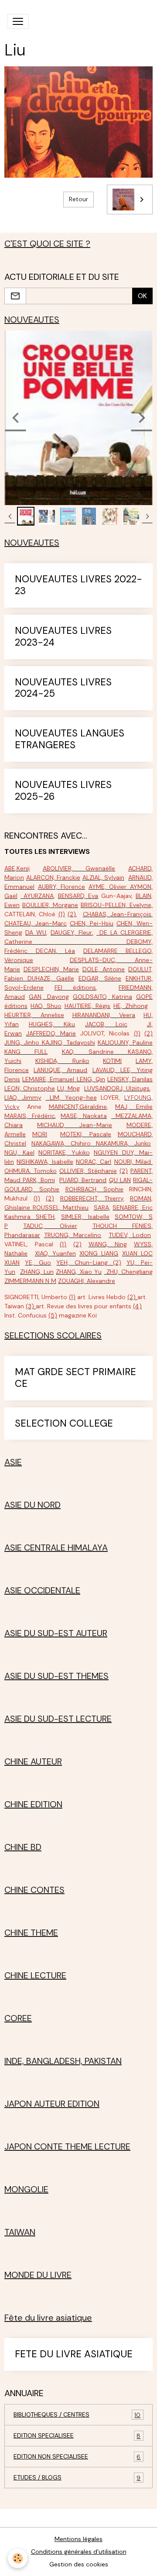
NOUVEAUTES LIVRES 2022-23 (78, 585)
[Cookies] (18, 2558)
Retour (78, 199)
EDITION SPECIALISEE (77, 2436)
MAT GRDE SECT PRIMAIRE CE (75, 1378)
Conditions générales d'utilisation (79, 2552)
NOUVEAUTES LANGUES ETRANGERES (70, 739)
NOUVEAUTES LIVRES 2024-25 (63, 688)
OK (142, 296)
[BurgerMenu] (18, 21)
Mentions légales (78, 2539)
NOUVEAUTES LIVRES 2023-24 (63, 637)
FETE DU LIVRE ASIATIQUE (74, 2354)
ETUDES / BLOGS (77, 2478)
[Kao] (121, 1052)
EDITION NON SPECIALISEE (77, 2457)
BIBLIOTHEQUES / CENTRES (77, 2415)
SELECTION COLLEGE (64, 1424)
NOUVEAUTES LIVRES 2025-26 (63, 791)
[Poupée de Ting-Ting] (31, 1207)
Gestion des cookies (79, 2564)
